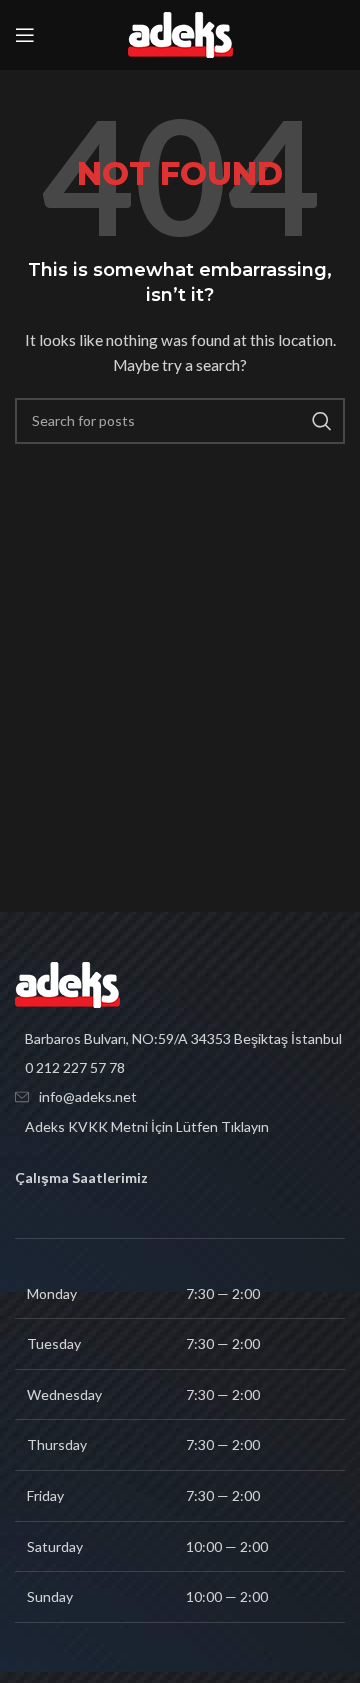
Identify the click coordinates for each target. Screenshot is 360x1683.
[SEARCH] (322, 421)
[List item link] (180, 1068)
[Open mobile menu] (25, 35)
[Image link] (67, 982)
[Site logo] (180, 33)
